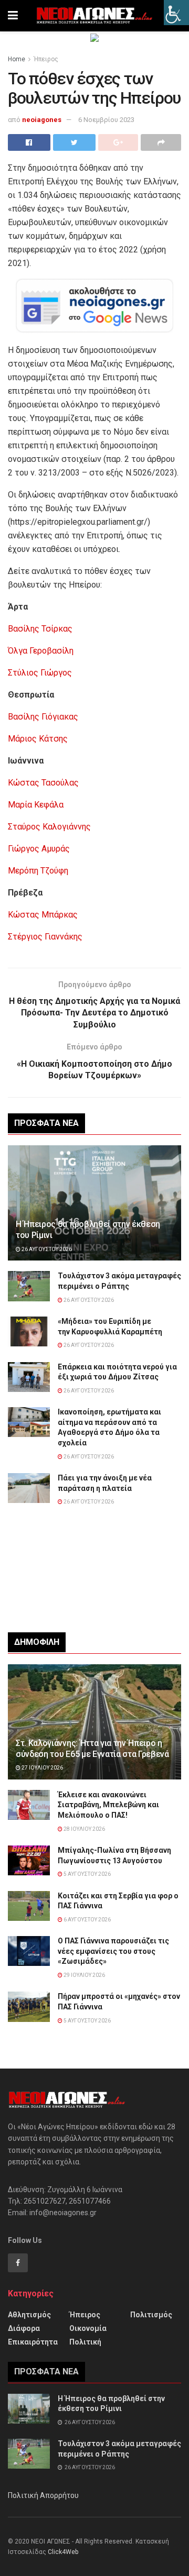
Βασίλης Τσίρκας (40, 629)
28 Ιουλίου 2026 (84, 1829)
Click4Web (63, 2552)
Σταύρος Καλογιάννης (49, 827)
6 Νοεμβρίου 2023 (106, 120)
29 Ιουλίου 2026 (84, 1975)
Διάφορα (24, 2328)
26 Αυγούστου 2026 (46, 1249)
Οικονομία (88, 2328)
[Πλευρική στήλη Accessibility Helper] (176, 13)
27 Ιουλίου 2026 (42, 1768)
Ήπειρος (46, 59)
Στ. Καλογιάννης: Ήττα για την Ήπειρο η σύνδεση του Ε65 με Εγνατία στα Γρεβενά (92, 1749)
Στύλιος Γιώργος (40, 673)
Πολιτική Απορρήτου (43, 2495)
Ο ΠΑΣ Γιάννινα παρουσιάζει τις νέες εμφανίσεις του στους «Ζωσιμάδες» (113, 1951)
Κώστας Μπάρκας (43, 915)
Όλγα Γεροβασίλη (41, 651)
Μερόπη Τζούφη (38, 871)
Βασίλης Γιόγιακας (43, 717)
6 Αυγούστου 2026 (87, 1920)
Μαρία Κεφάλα (36, 805)
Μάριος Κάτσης (38, 739)
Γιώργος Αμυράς (39, 849)
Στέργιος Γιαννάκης (45, 937)
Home (17, 59)
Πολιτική (85, 2342)
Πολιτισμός (151, 2315)
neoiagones (42, 120)
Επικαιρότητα (33, 2342)
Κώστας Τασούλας (43, 783)
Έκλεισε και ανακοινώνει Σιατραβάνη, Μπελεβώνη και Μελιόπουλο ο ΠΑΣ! (108, 1805)
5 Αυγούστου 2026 (87, 1874)
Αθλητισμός (29, 2315)
